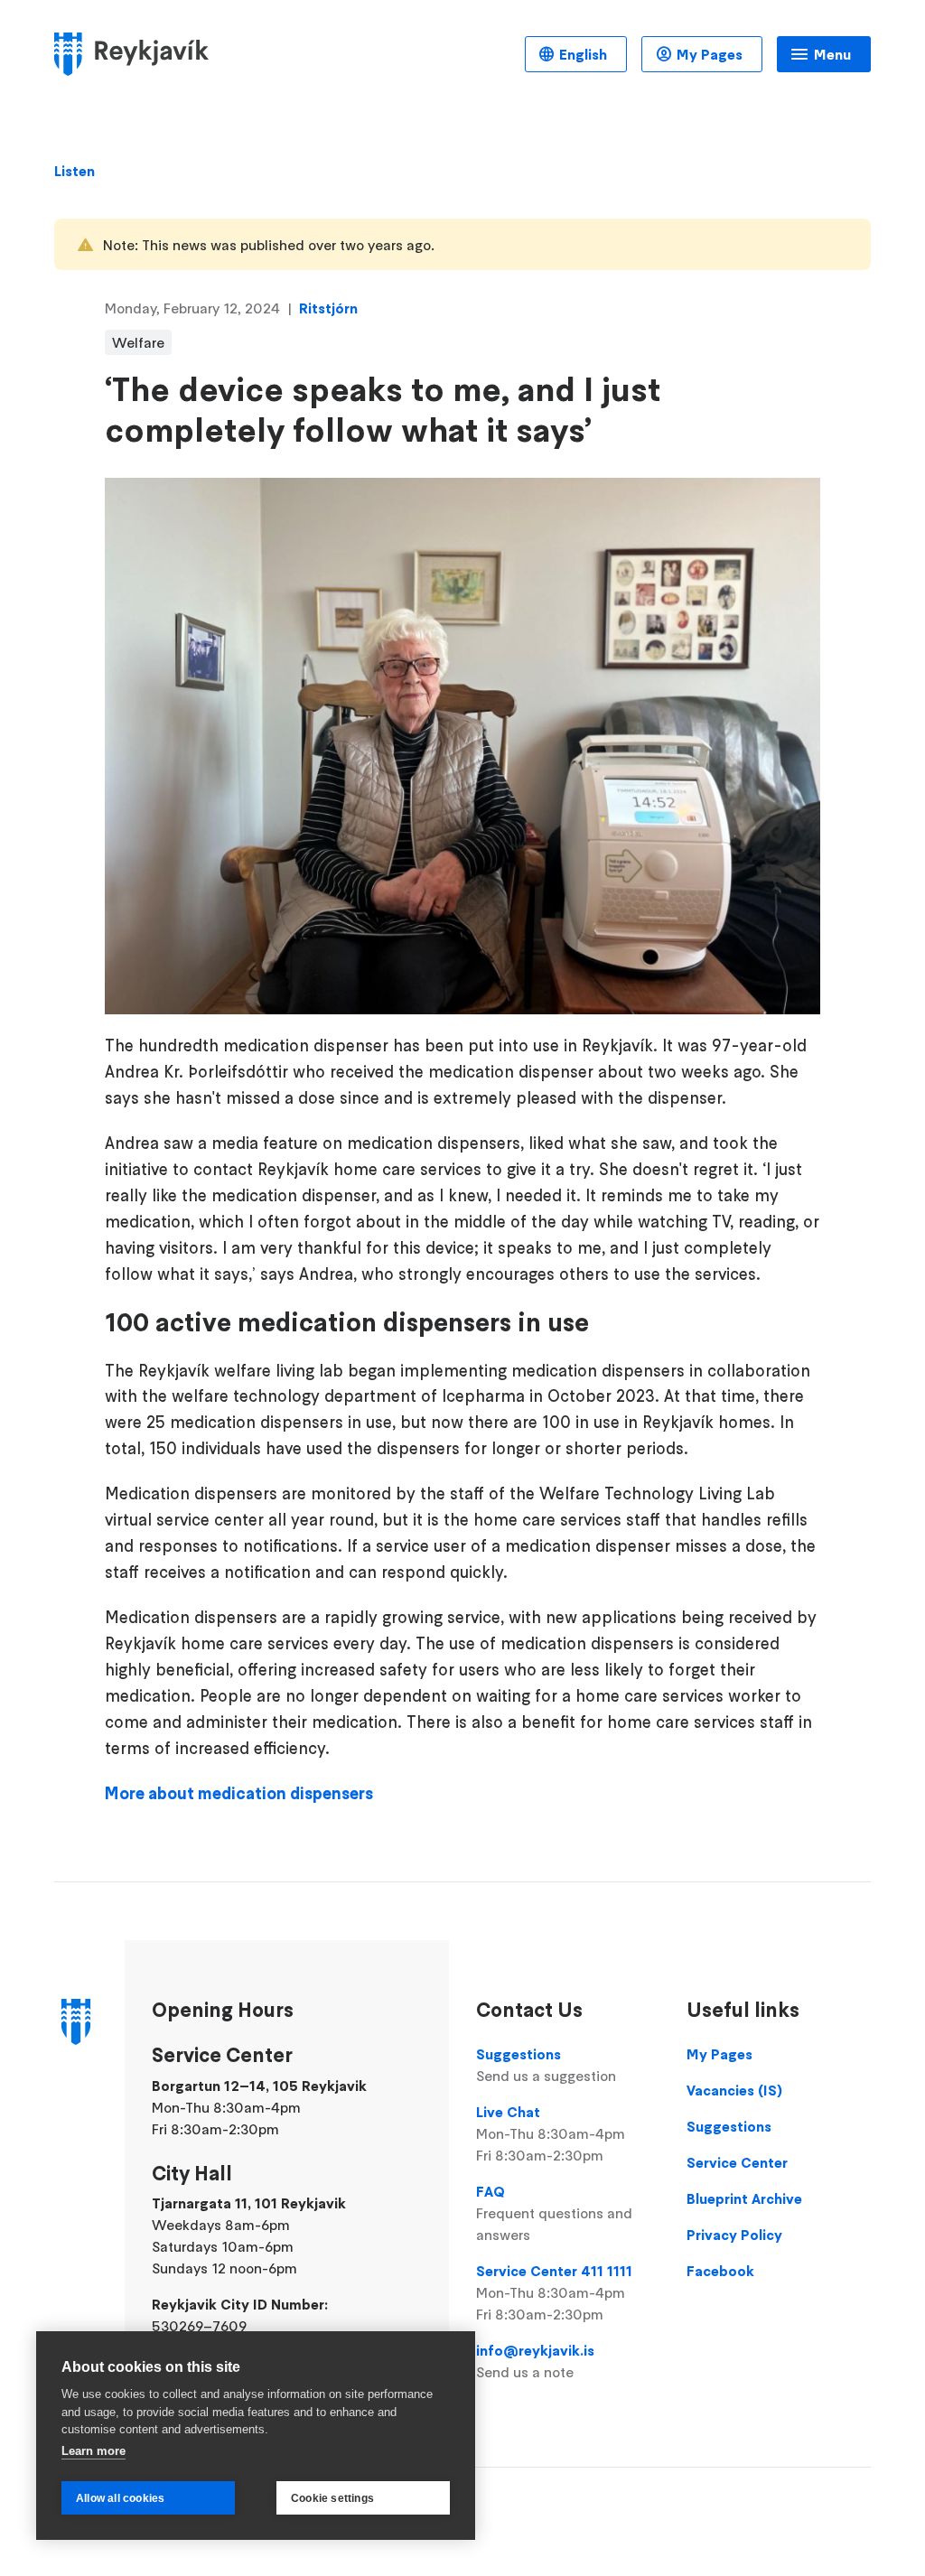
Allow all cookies (120, 2498)
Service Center (737, 2162)
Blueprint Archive (744, 2198)
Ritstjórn (328, 308)
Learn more (93, 2451)
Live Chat (551, 2133)
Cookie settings (332, 2498)
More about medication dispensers (239, 1793)
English (583, 54)
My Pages (710, 54)
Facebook (720, 2271)
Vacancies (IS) (734, 2090)
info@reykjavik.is (535, 2361)
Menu (832, 54)
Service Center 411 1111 (554, 2292)
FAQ (554, 2213)
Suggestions (546, 2065)
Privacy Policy (734, 2235)
